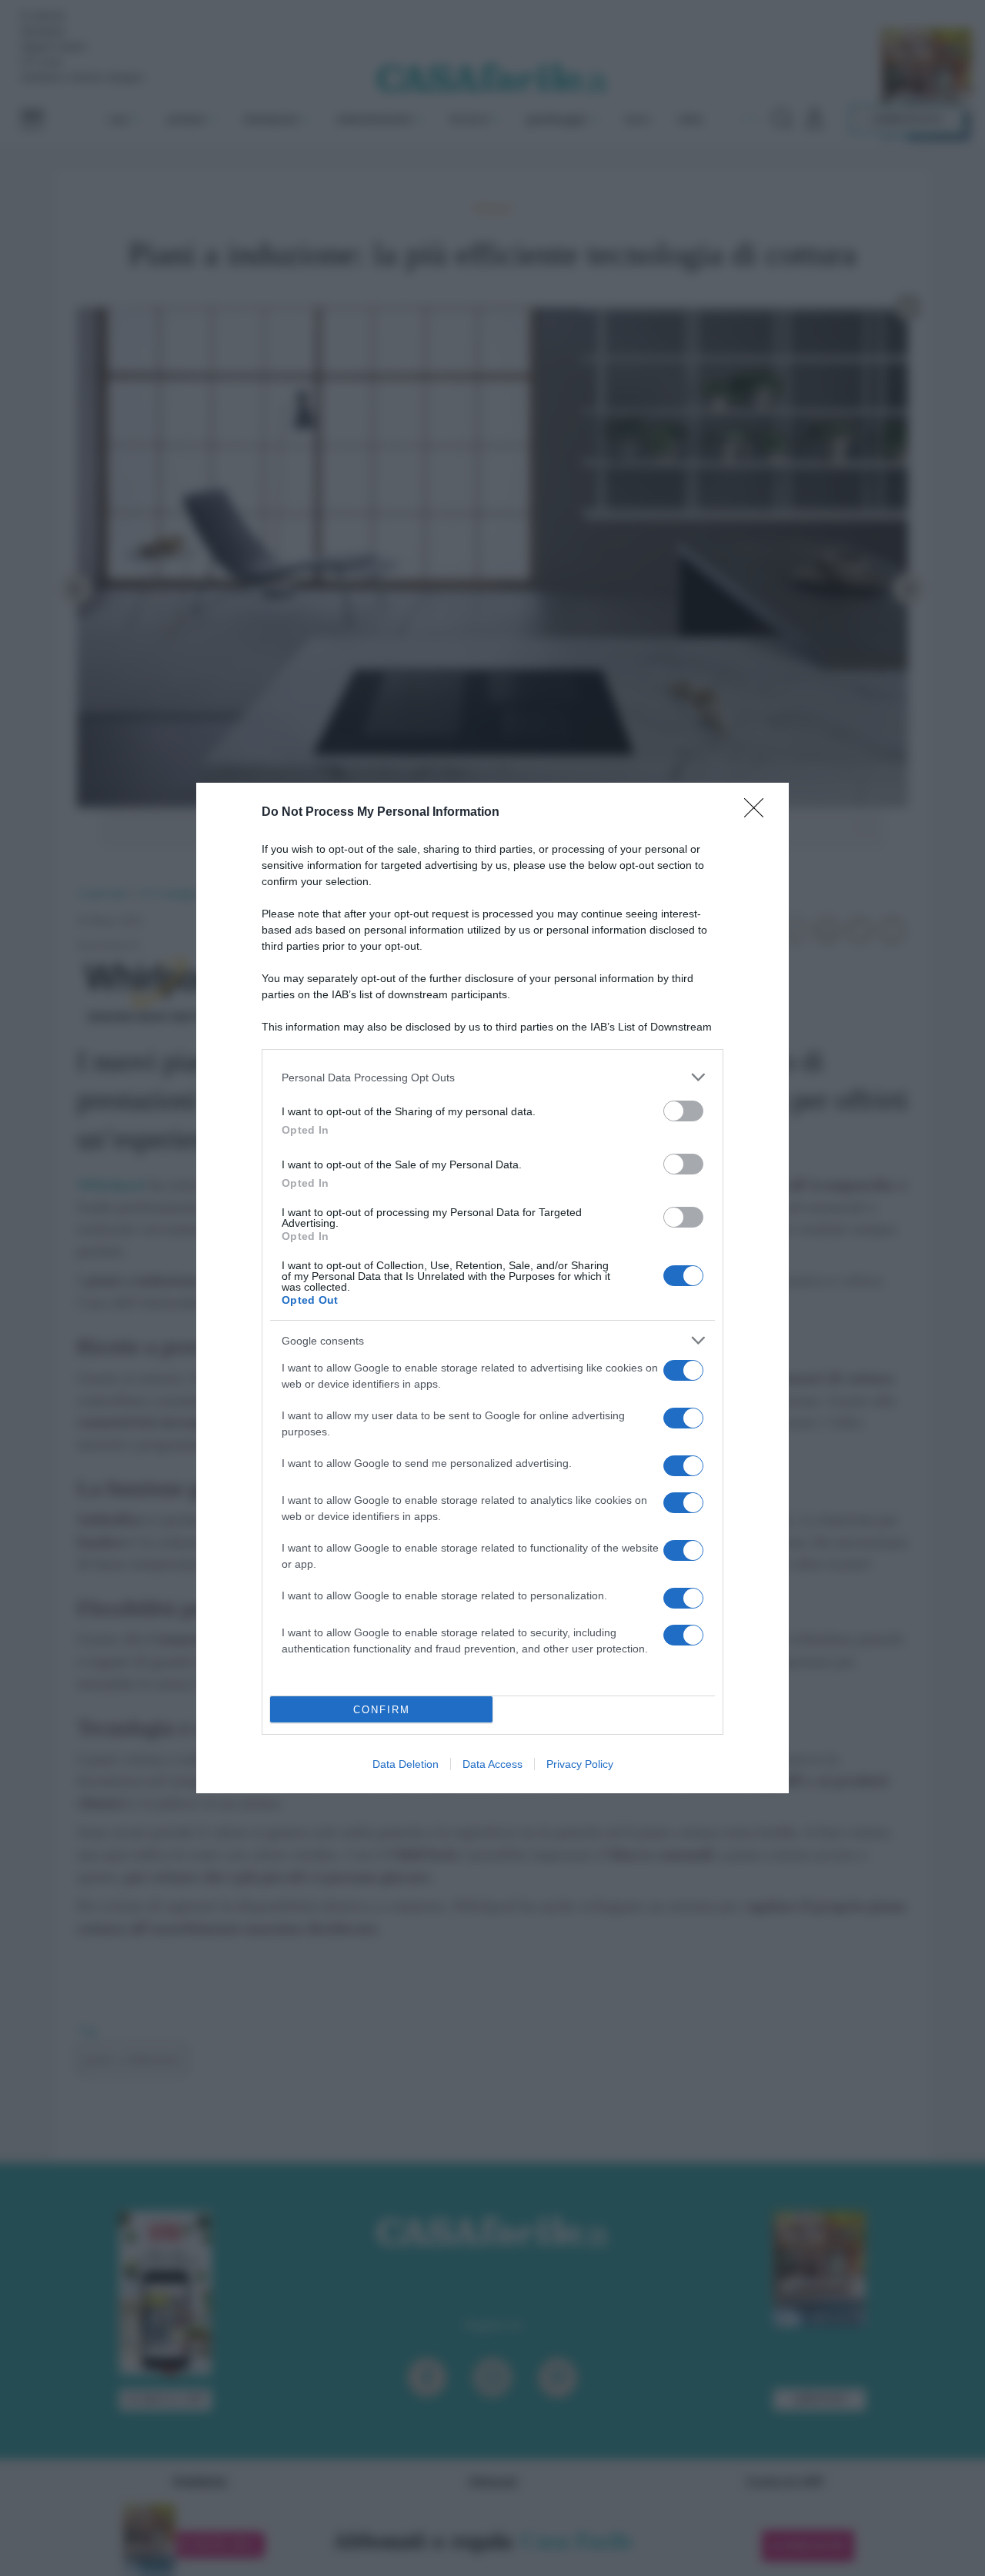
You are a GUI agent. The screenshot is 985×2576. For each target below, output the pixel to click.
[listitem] (492, 1077)
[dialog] (492, 1288)
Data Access (492, 1764)
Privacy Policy (580, 1764)
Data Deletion (406, 1764)
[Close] (759, 813)
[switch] (683, 1111)
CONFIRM (382, 1710)
